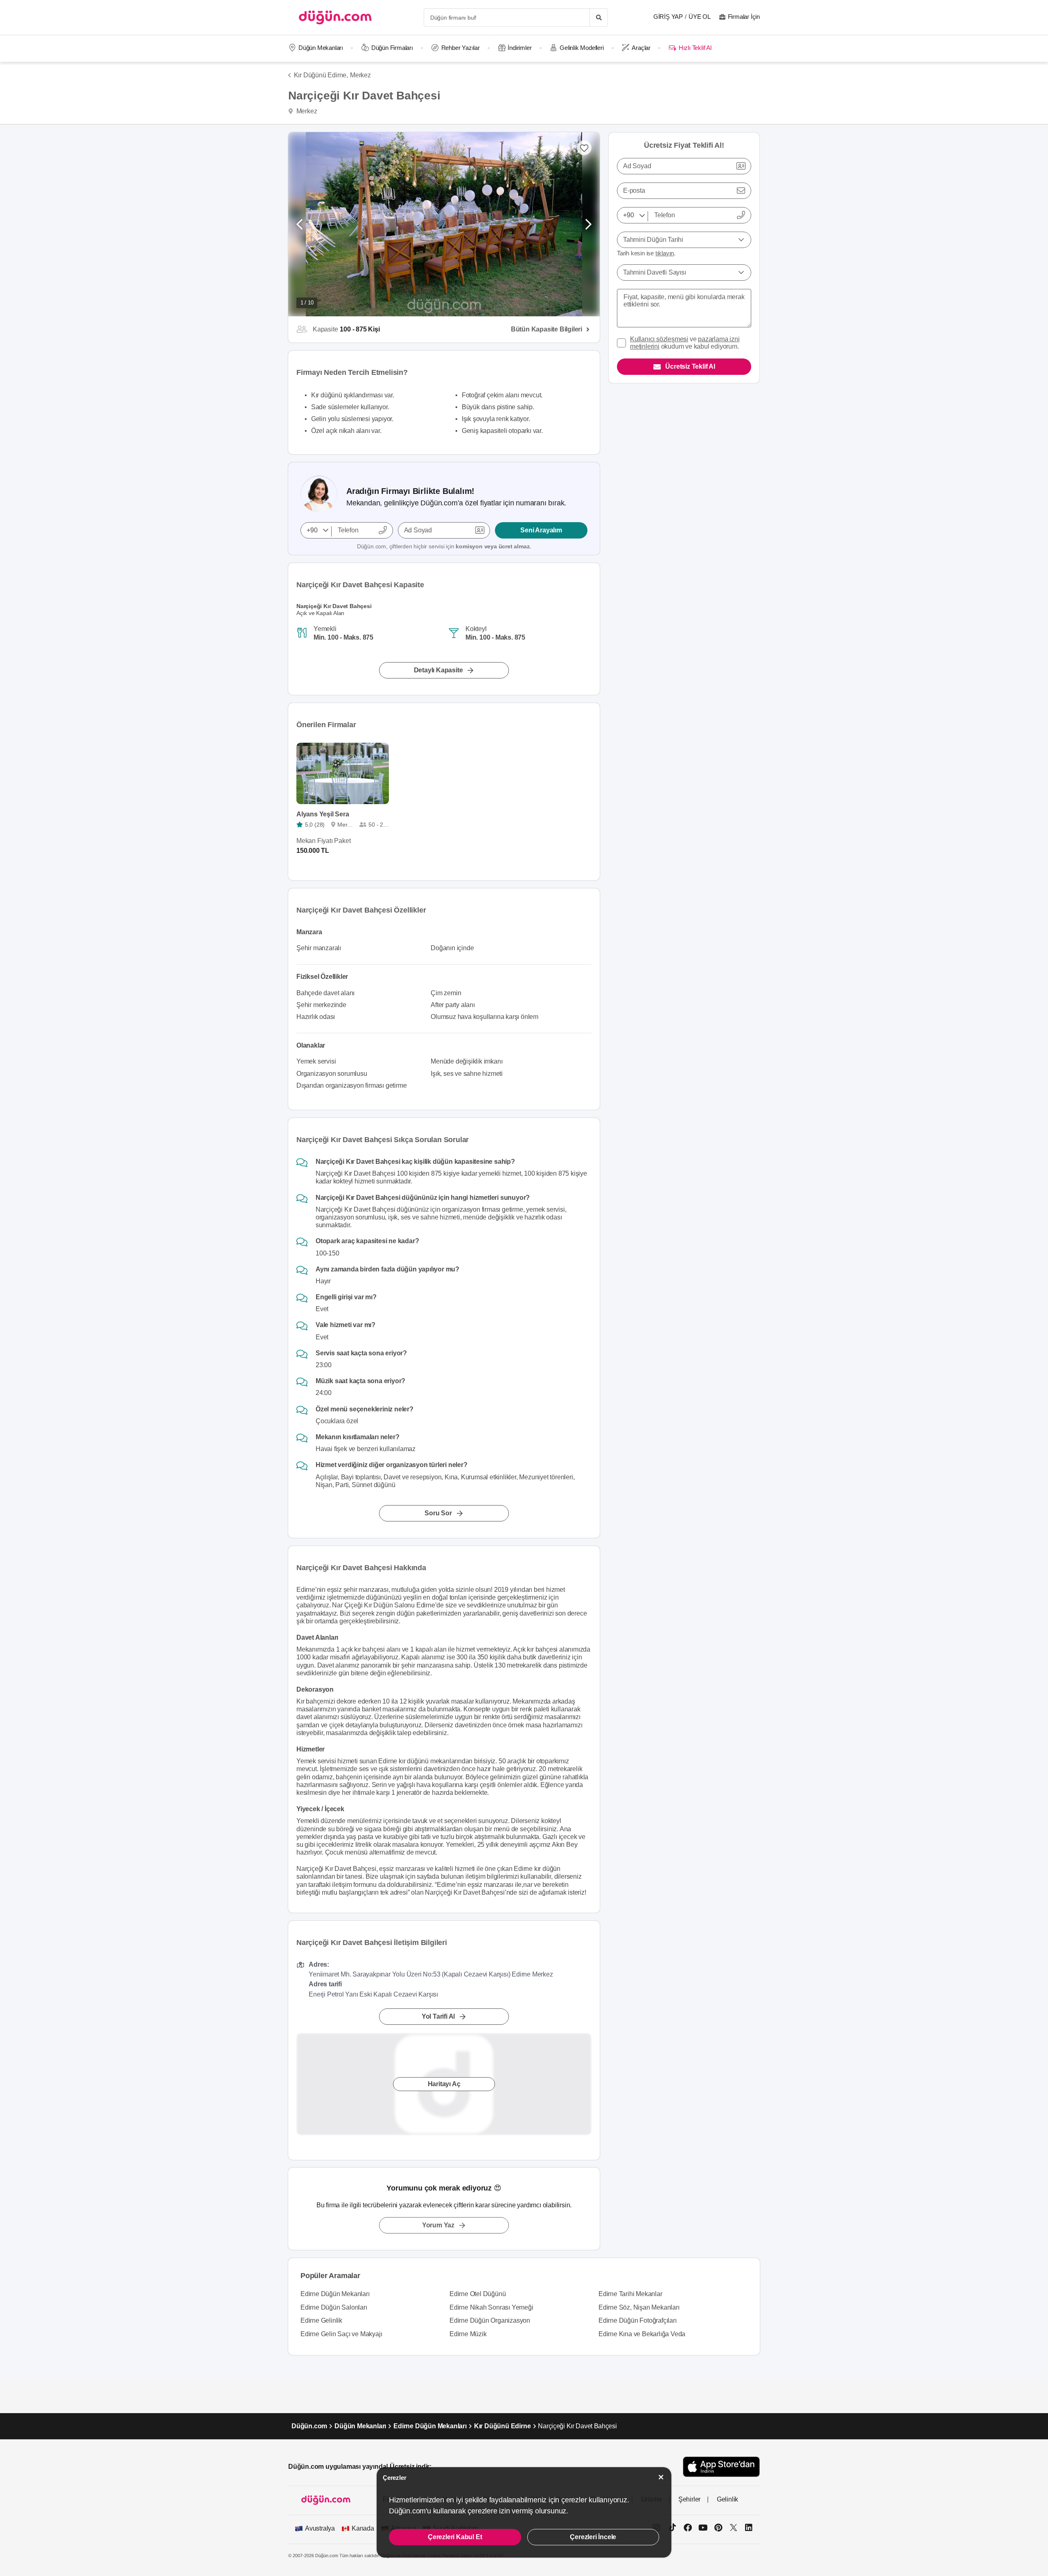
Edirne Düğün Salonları (334, 2307)
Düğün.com (309, 2426)
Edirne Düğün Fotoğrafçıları (638, 2320)
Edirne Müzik (468, 2334)
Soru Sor (438, 1513)
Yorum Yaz (438, 2225)
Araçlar (641, 48)
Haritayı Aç (444, 2084)
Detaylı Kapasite (438, 670)
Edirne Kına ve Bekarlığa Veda (642, 2334)
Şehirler (689, 2499)
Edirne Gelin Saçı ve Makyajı (341, 2334)
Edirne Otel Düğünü (478, 2294)
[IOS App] (721, 2467)
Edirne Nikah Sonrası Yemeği (491, 2307)
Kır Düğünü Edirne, (321, 75)
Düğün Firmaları (392, 48)
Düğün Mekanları (321, 48)
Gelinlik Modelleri (582, 48)
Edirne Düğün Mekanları (335, 2294)
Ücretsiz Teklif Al (690, 366)
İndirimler (519, 48)
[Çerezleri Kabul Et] (661, 2477)
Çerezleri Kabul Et (455, 2537)
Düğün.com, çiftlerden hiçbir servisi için (444, 546)
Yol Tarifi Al (438, 2016)
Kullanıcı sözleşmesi (659, 339)
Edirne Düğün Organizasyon (490, 2320)
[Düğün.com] (335, 17)
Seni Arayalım (541, 530)
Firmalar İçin (744, 17)
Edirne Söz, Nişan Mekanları (639, 2307)
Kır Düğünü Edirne (503, 2426)
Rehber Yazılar (461, 48)
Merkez (360, 75)
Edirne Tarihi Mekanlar (630, 2294)
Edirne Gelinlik (321, 2320)
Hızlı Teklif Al (695, 48)
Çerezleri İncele (593, 2537)
